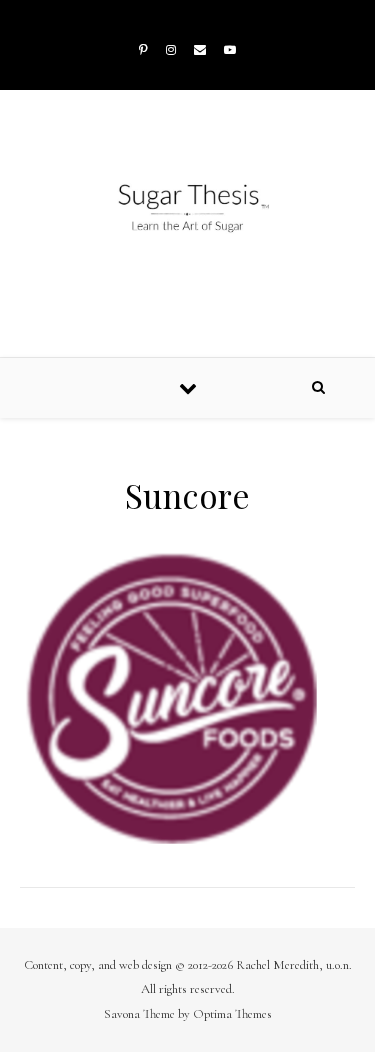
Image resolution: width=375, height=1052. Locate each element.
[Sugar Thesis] (187, 208)
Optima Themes (232, 1014)
